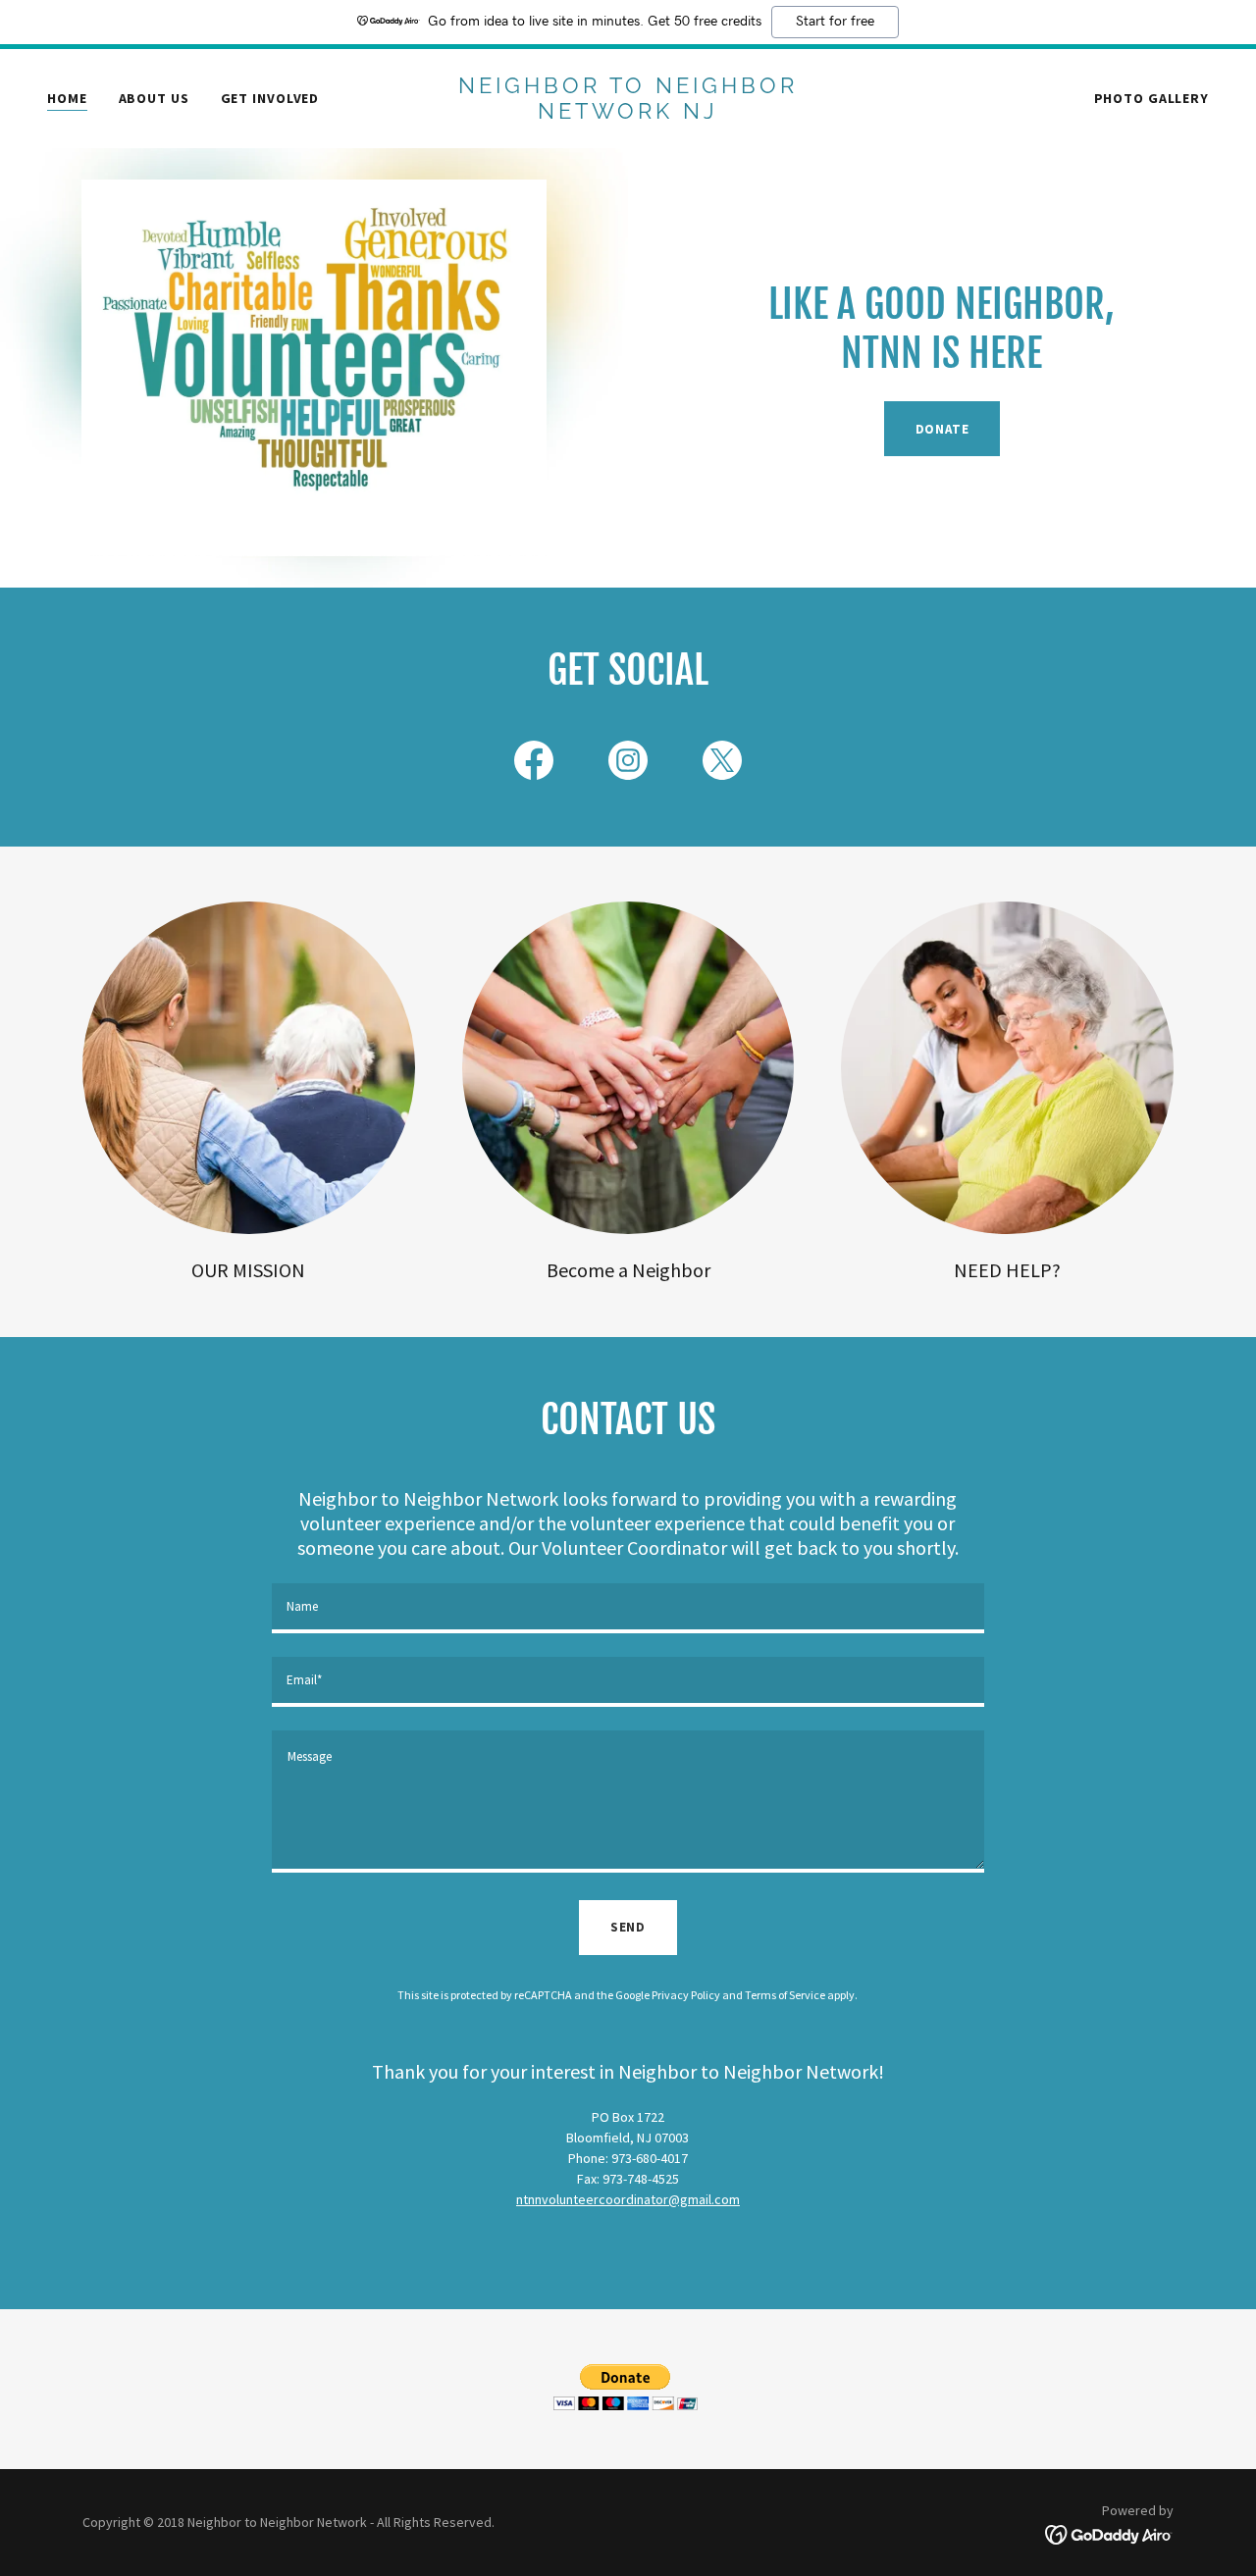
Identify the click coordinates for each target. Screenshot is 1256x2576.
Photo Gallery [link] (1151, 98)
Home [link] (67, 98)
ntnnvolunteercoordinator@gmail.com (628, 2199)
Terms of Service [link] (785, 1995)
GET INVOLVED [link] (270, 98)
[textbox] (628, 1608)
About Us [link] (154, 98)
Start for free (835, 22)
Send (628, 1927)
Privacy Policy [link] (686, 1995)
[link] (628, 114)
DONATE (942, 429)
